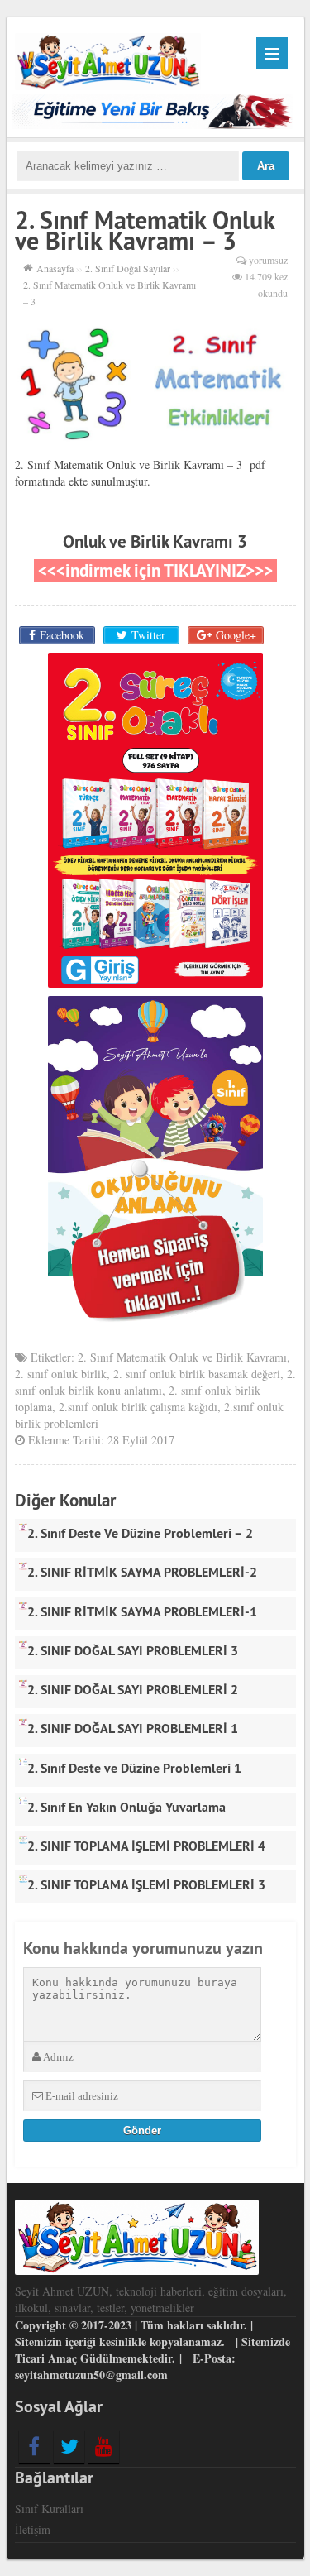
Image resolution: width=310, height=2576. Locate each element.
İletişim (33, 2529)
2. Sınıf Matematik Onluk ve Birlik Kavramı (182, 1357)
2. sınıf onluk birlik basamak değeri (197, 1374)
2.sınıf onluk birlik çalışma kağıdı (138, 1407)
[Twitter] (69, 2446)
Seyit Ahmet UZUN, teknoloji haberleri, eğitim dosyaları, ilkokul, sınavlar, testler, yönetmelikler (151, 2299)
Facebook (62, 635)
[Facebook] (34, 2446)
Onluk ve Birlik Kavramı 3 (155, 541)
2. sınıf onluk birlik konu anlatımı (155, 1382)
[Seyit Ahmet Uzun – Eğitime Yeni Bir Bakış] (108, 59)
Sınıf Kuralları (49, 2509)
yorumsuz (268, 260)
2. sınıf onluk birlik (61, 1374)
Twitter (148, 635)
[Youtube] (104, 2446)
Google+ (236, 635)
